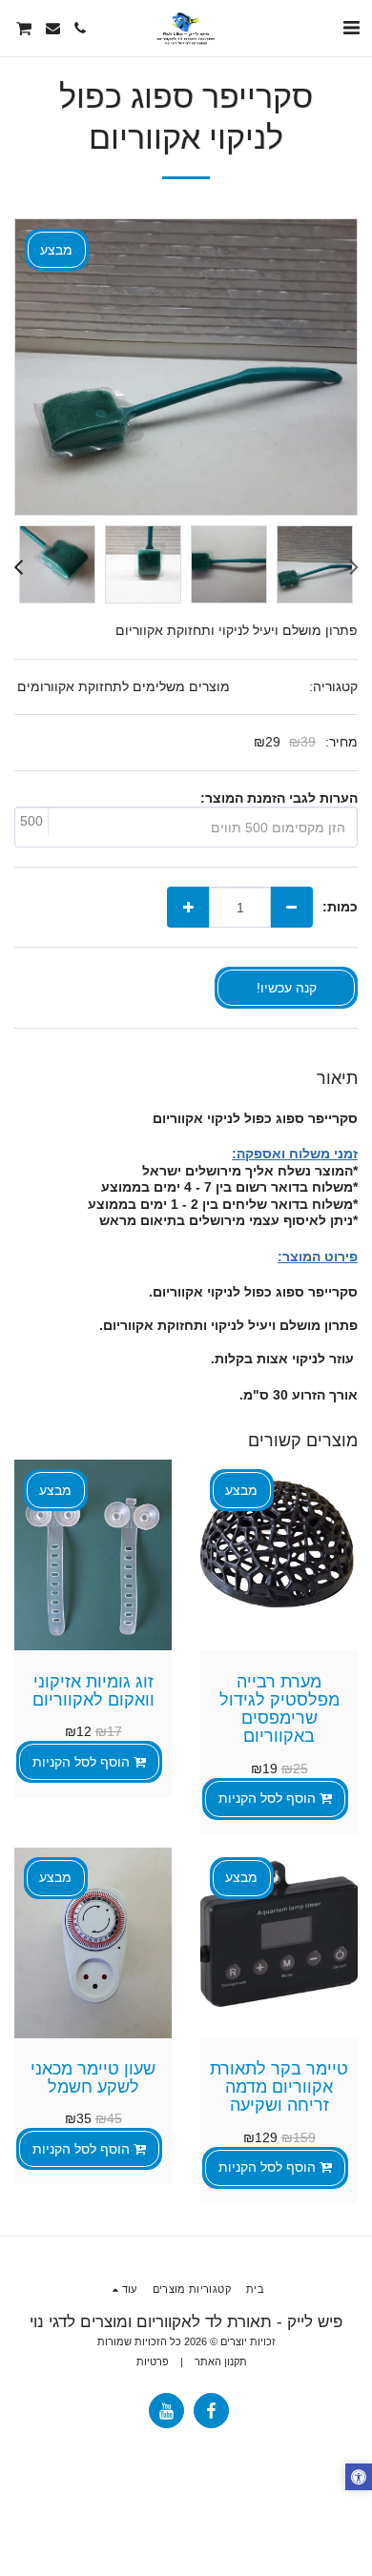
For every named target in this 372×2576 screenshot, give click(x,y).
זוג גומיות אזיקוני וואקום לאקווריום (93, 1691)
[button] (351, 28)
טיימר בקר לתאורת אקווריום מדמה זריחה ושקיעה (279, 2087)
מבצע (241, 1490)
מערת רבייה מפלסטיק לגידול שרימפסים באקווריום (279, 1709)
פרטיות (153, 2361)
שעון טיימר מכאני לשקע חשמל (93, 2078)
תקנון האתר (221, 2361)
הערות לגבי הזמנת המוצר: (279, 798)
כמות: (340, 907)
